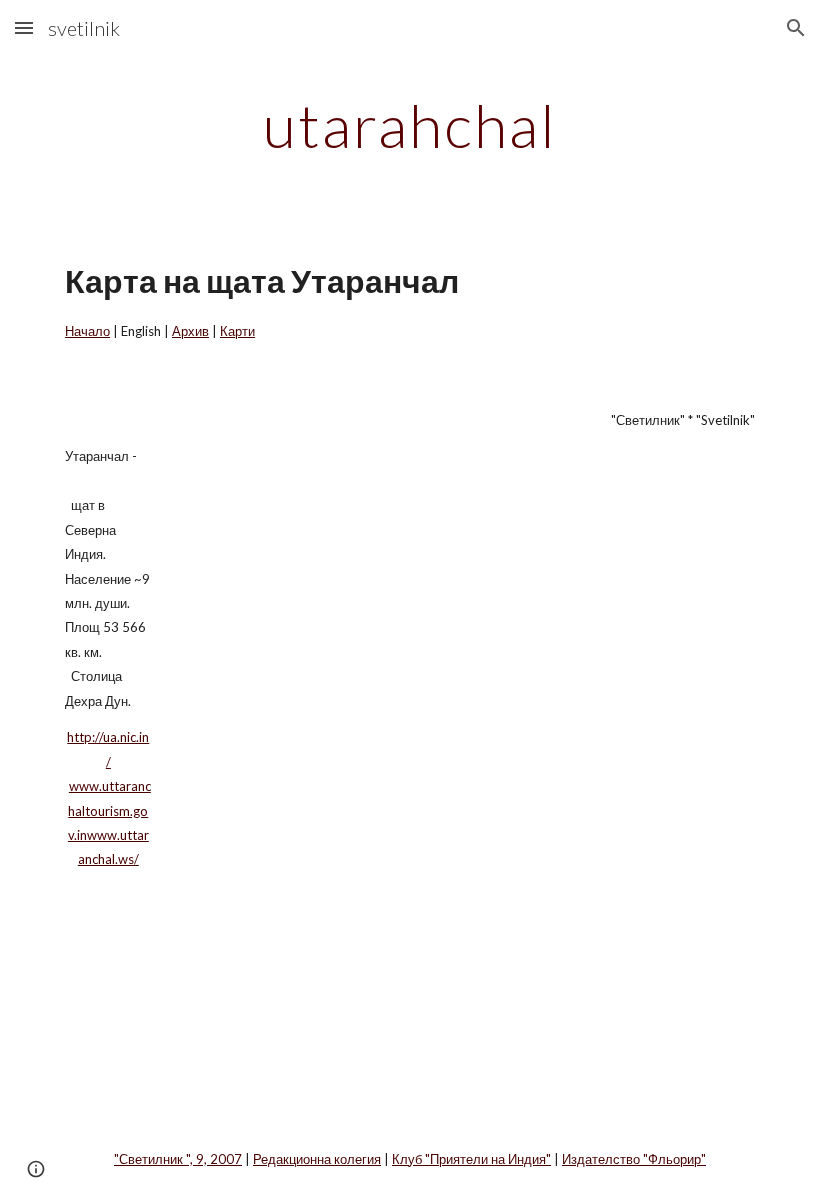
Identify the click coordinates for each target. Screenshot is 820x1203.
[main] (410, 125)
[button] (24, 27)
